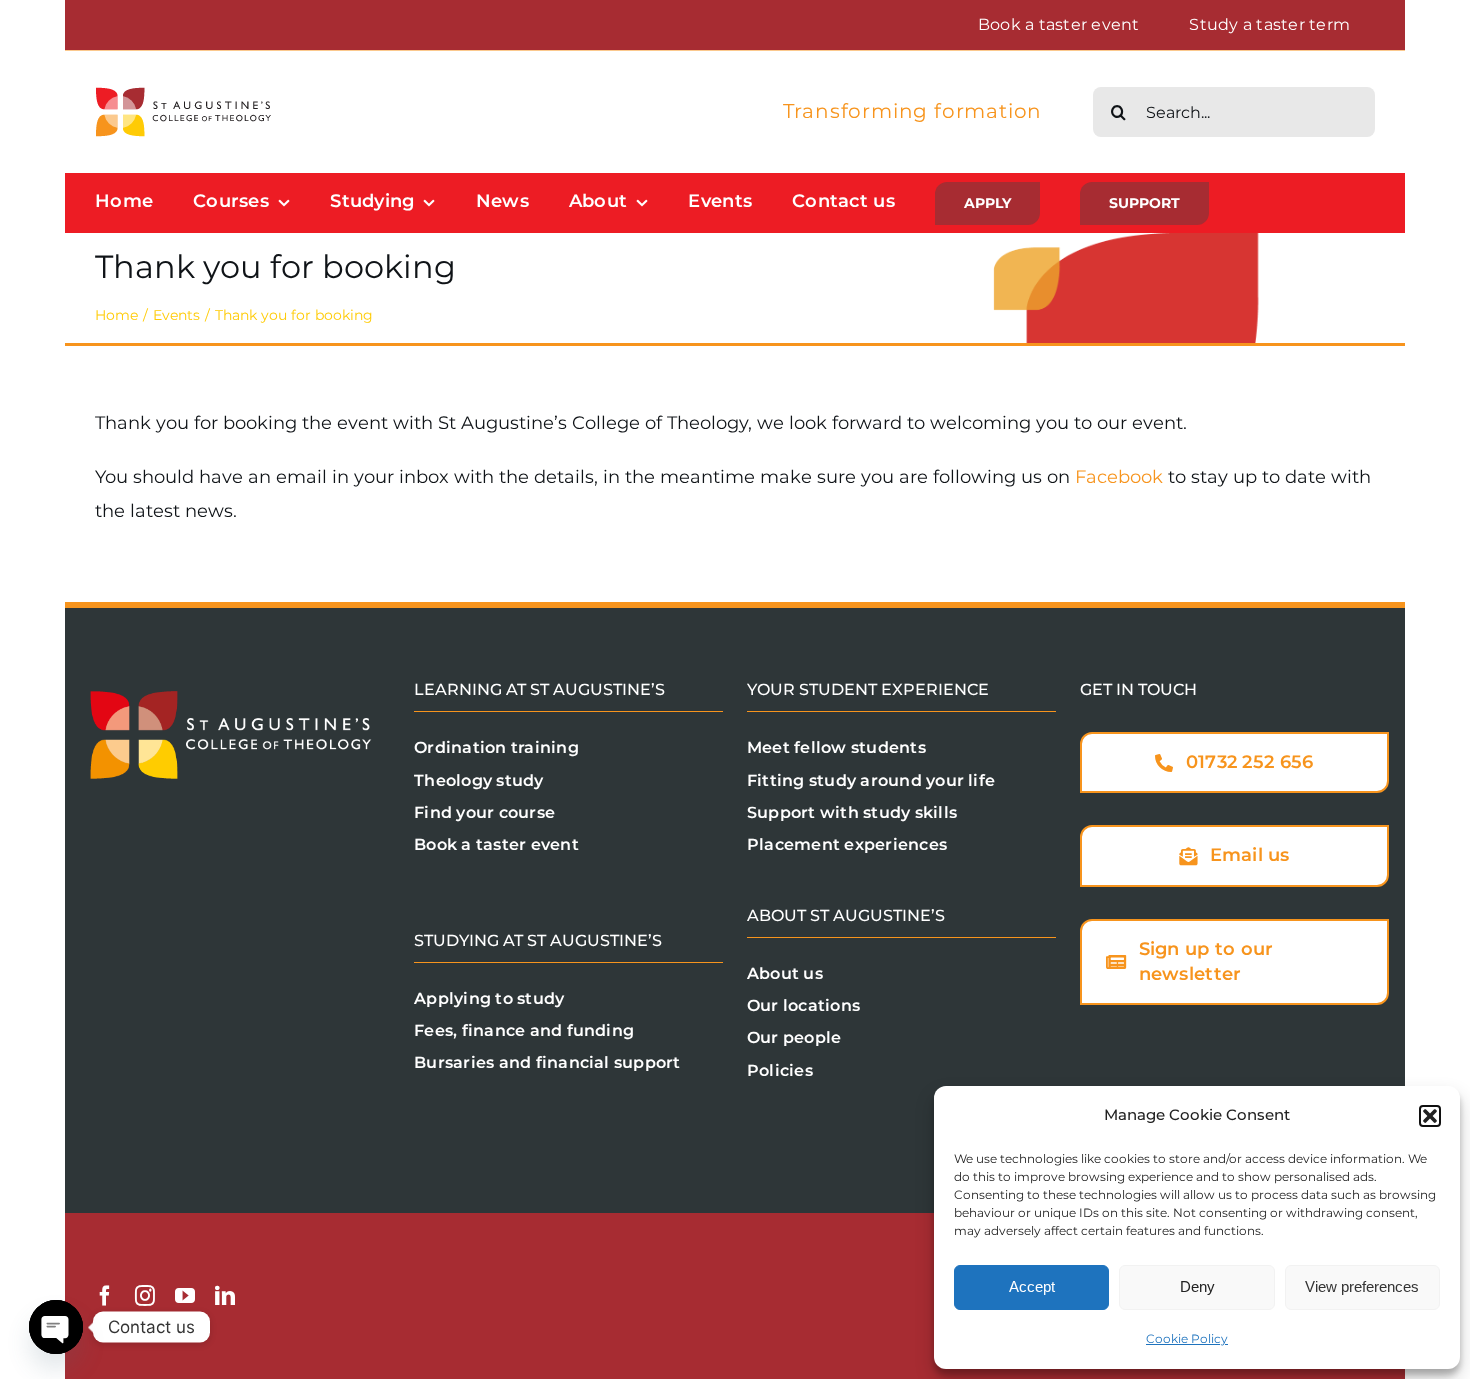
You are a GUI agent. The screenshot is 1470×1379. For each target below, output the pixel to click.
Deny (1197, 1286)
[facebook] (105, 1296)
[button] (1430, 1116)
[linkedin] (225, 1296)
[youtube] (185, 1296)
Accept (1032, 1286)
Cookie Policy (1187, 1338)
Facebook (1119, 477)
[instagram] (145, 1296)
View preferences (1362, 1286)
